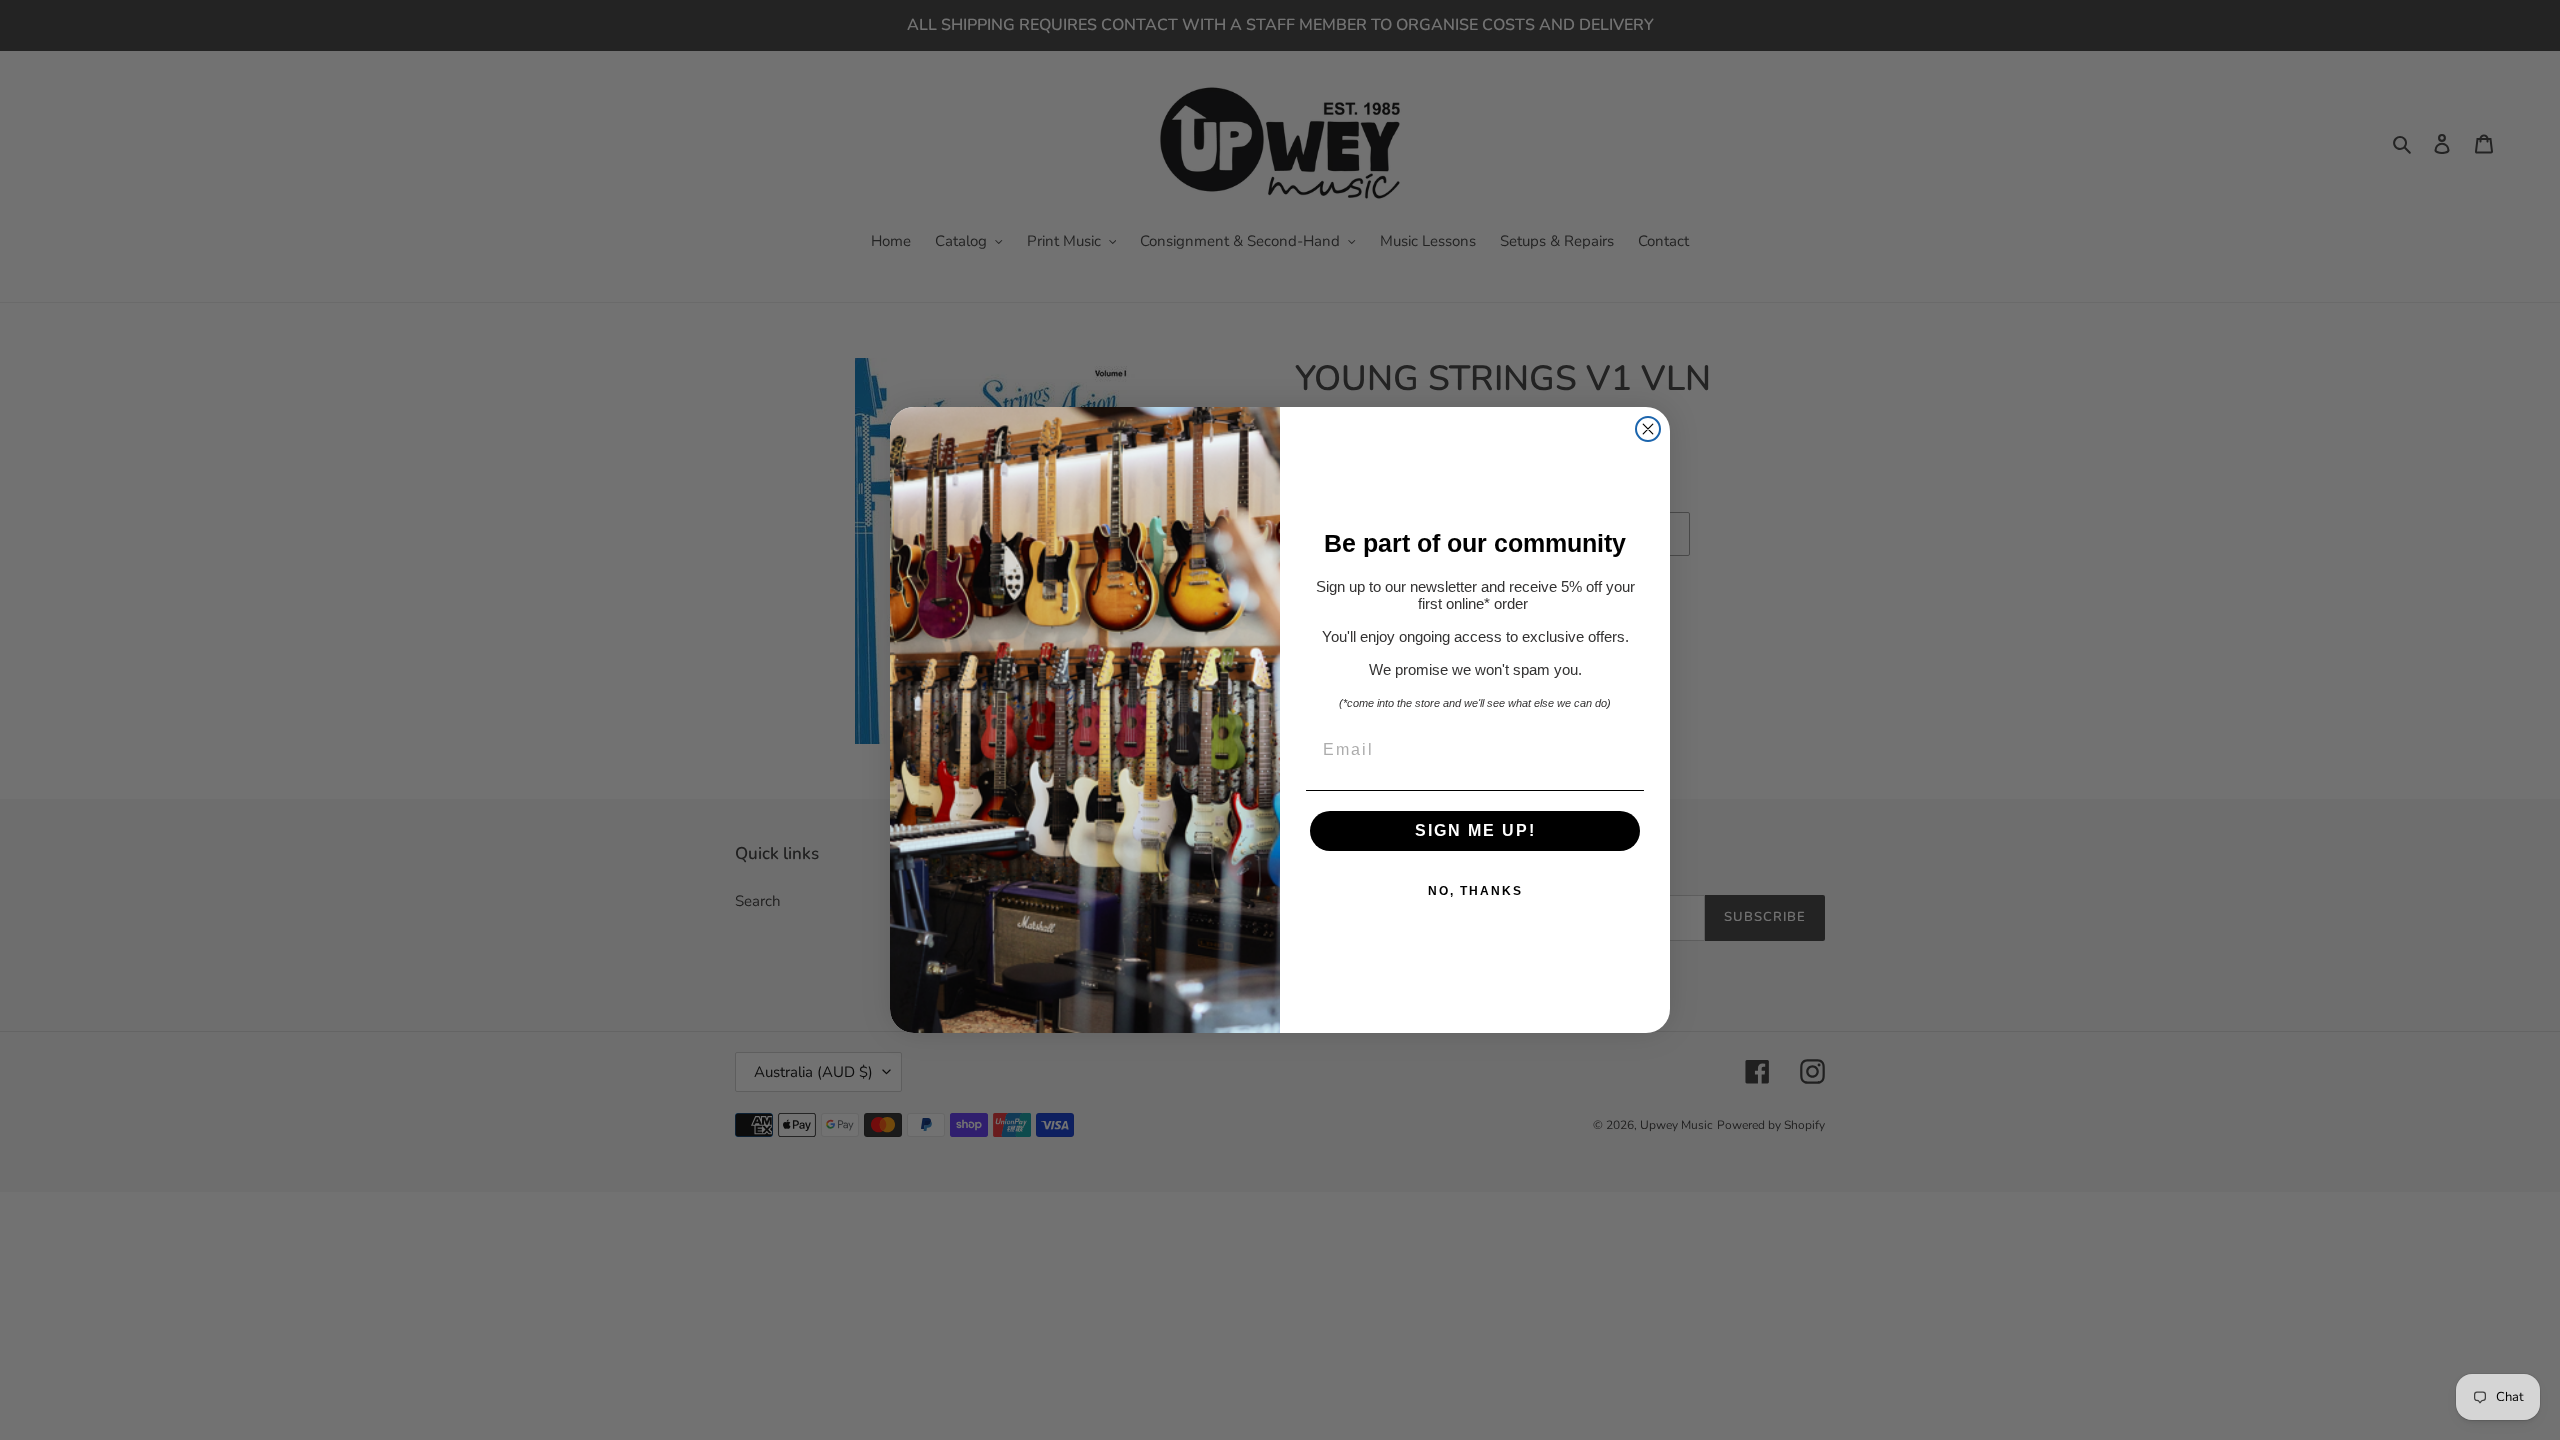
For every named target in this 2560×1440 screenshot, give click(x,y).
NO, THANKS (1475, 891)
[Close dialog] (1648, 429)
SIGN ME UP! (1475, 830)
